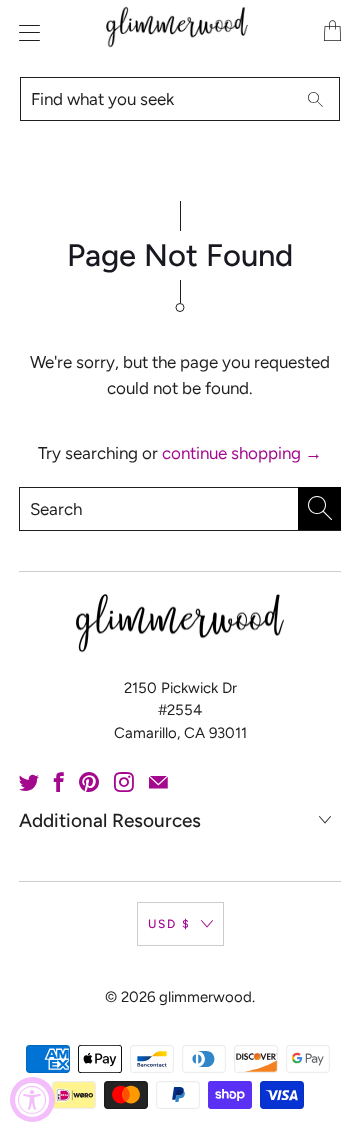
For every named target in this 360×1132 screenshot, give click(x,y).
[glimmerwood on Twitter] (29, 782)
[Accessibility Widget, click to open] (32, 1099)
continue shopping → (242, 453)
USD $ (169, 924)
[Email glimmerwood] (158, 782)
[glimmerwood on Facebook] (59, 782)
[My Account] (24, 32)
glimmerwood (205, 997)
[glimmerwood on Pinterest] (89, 782)
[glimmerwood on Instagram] (124, 782)
